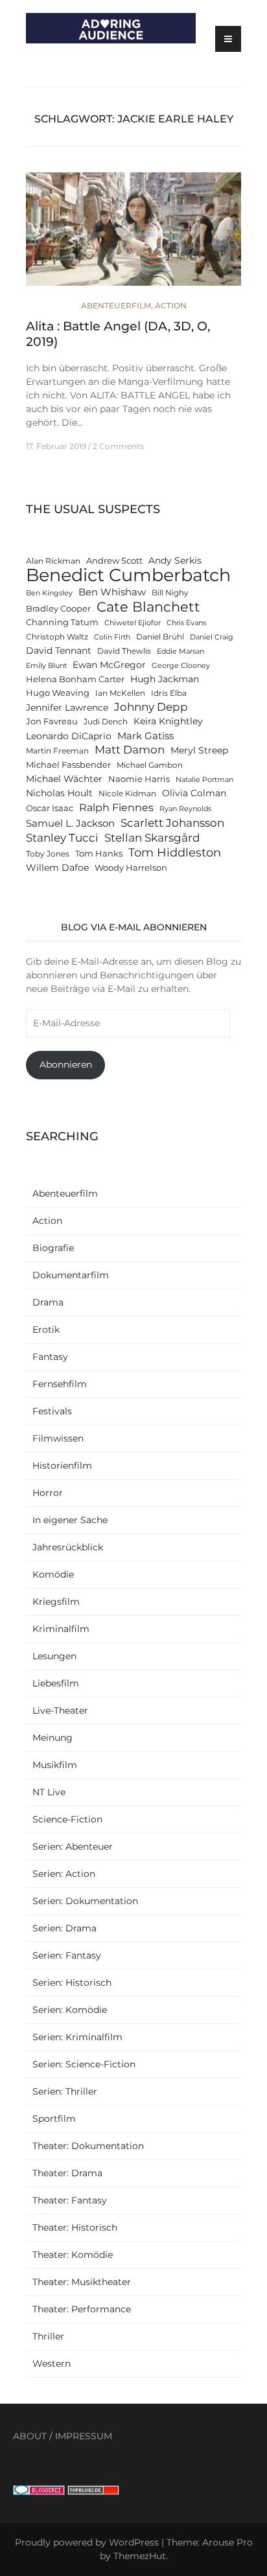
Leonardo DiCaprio (69, 736)
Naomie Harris (139, 779)
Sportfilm (54, 2119)
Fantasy (50, 1357)
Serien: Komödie (70, 2010)
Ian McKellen (120, 693)
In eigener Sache (70, 1520)
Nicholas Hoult (59, 793)
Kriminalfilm (61, 1629)
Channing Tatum (62, 622)
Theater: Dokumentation (88, 2146)
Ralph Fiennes (116, 807)
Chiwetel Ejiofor (133, 623)
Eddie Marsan (180, 651)
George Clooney (181, 666)
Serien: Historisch (72, 1983)
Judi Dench (106, 722)
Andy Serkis (175, 560)
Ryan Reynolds (185, 809)
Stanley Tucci (62, 837)
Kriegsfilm (56, 1602)
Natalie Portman (204, 780)
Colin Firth (112, 637)
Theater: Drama (67, 2173)
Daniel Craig (212, 637)
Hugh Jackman (165, 679)
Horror (48, 1493)
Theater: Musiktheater (82, 2282)
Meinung (52, 1738)
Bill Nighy (170, 593)
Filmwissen (58, 1438)
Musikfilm (55, 1765)
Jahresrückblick (68, 1547)
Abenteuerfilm (116, 305)
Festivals (52, 1411)
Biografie (53, 1248)
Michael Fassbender (68, 765)
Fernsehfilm (60, 1384)
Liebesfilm (56, 1683)
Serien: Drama (64, 1928)
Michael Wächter (64, 779)
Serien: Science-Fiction (84, 2064)
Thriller (48, 2336)
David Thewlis (124, 651)
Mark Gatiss (145, 736)
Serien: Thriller (65, 2091)
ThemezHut (140, 2556)
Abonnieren (66, 1064)
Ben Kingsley (49, 593)
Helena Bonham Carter (75, 679)
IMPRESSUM (84, 2436)
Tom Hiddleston (175, 852)
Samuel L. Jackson (70, 823)
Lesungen (54, 1656)
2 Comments (118, 446)
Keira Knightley (168, 721)
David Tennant (59, 650)
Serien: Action (64, 1874)
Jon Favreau (52, 721)
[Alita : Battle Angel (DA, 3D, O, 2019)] (133, 235)
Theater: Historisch (75, 2227)
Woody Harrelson (131, 868)
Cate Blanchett (148, 607)
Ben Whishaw (112, 592)
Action (171, 305)
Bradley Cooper (58, 609)
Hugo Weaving (58, 693)
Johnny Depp (151, 707)
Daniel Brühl (160, 637)
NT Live (49, 1792)
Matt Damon (130, 750)
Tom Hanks (99, 854)
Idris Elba (169, 693)
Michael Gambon (150, 765)
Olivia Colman (194, 793)
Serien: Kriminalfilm (77, 2037)
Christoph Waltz (57, 637)
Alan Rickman (53, 561)
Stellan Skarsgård (152, 837)
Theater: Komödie (73, 2255)
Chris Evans (186, 623)
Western (52, 2363)
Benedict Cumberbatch (128, 575)
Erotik (46, 1329)
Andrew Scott (114, 561)
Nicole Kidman (127, 794)
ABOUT (30, 2436)
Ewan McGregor (109, 665)
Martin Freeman (57, 751)
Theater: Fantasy (70, 2200)
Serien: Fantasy (67, 1955)
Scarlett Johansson (172, 822)
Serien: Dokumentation (85, 1901)
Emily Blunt (46, 666)
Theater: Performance (82, 2309)
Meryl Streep (199, 750)
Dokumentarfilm (71, 1275)
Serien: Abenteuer (73, 1846)
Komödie (53, 1574)
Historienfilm (62, 1466)
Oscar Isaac (50, 808)
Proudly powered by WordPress (87, 2542)
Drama (48, 1302)
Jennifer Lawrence (67, 707)
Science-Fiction (67, 1819)
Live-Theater (60, 1710)
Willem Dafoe (57, 868)
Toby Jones (48, 854)
